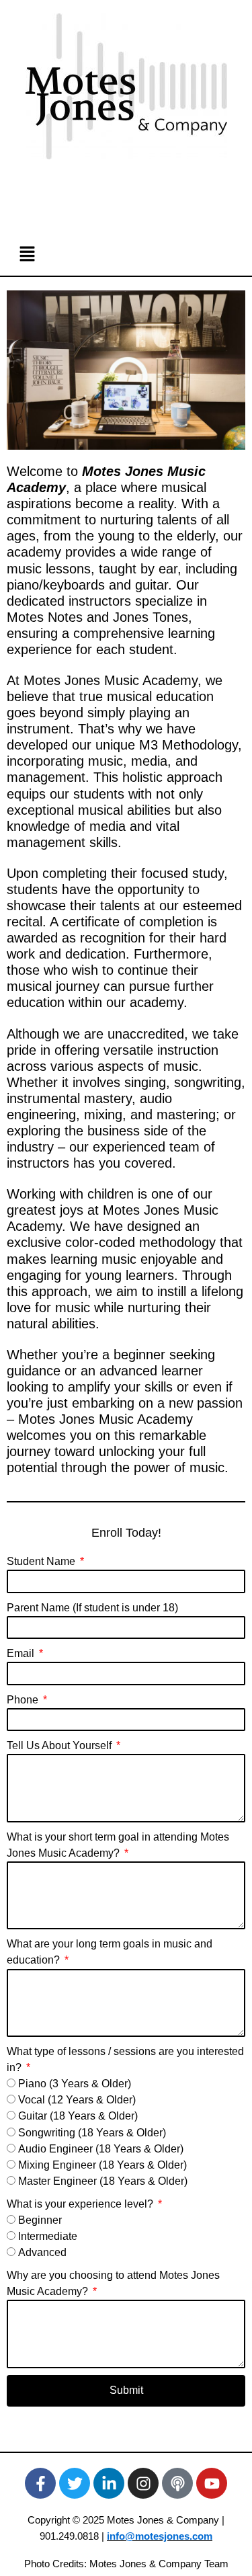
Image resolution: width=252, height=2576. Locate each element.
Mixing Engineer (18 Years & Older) (102, 2165)
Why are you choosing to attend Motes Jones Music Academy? (113, 2283)
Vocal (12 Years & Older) (77, 2100)
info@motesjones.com (160, 2536)
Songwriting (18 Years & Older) (92, 2133)
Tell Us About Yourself (60, 1745)
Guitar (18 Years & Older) (78, 2116)
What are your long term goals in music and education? (110, 1952)
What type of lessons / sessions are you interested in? (125, 2059)
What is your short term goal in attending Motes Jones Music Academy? (118, 1845)
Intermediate (48, 2236)
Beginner (40, 2220)
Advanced (42, 2252)
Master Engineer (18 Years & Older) (103, 2181)
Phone (24, 1700)
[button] (126, 254)
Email (22, 1653)
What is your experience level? (81, 2204)
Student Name (42, 1561)
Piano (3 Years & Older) (75, 2084)
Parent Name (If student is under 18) (92, 1608)
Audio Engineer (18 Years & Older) (101, 2149)
